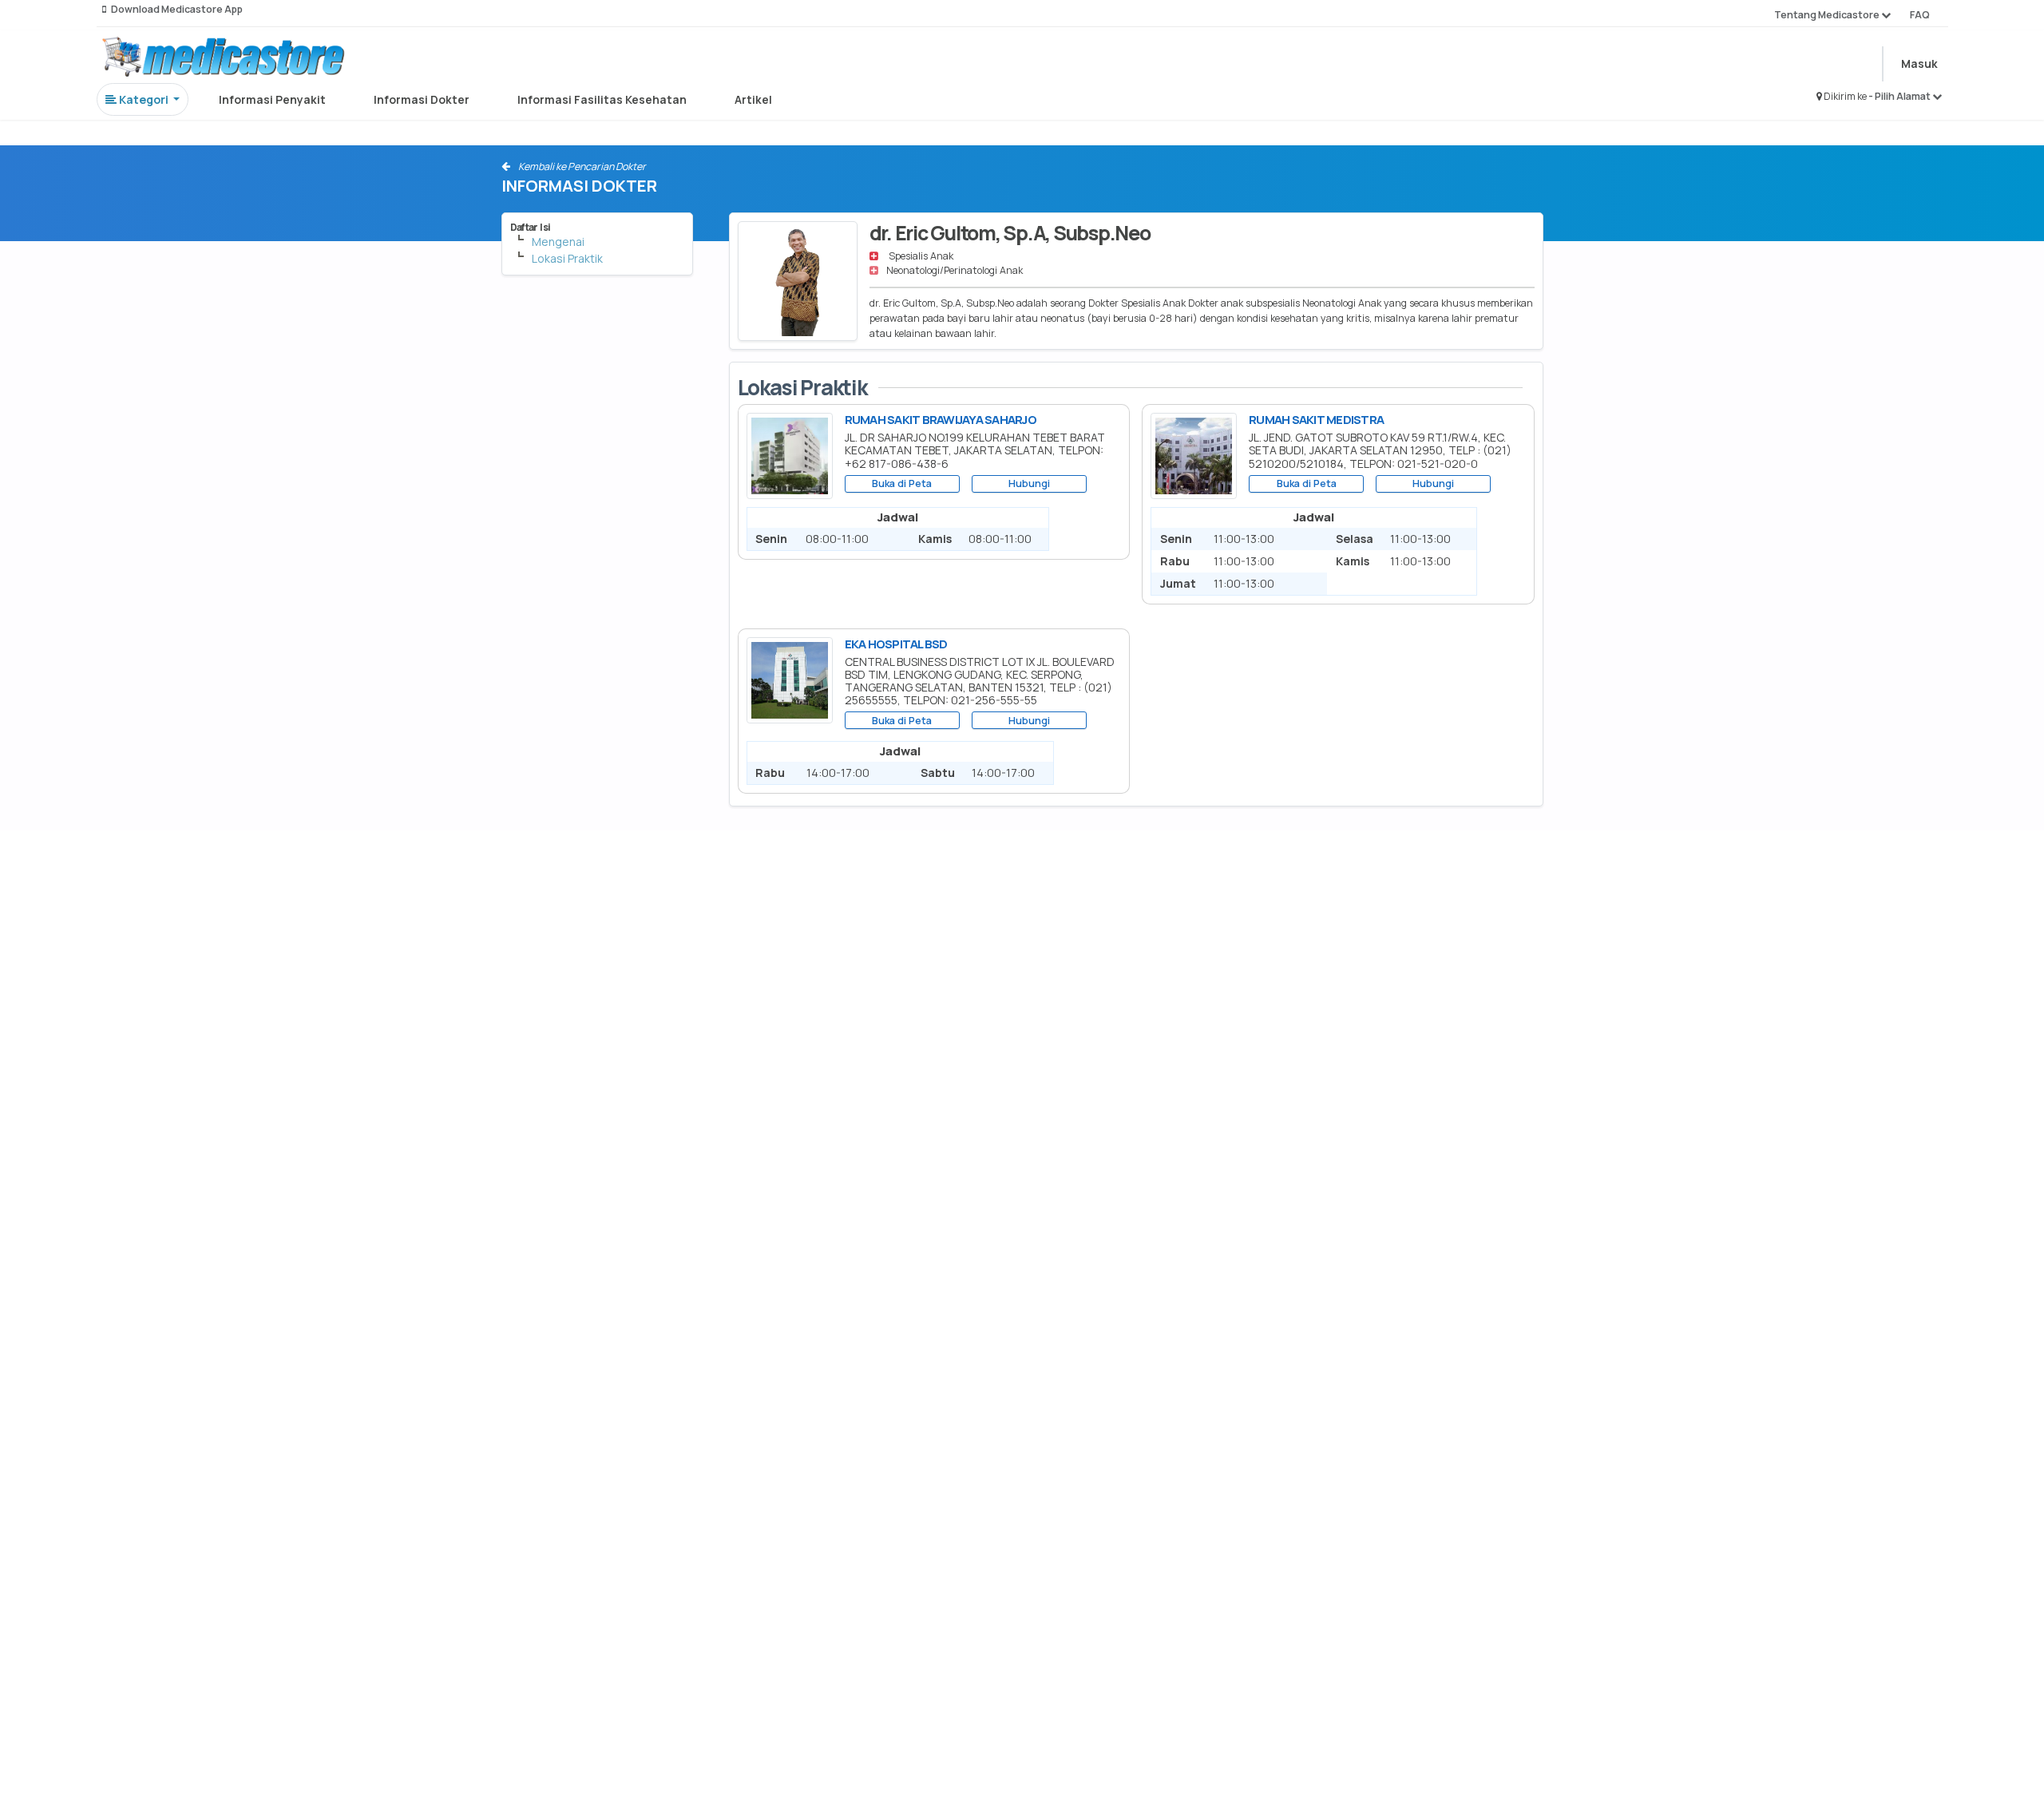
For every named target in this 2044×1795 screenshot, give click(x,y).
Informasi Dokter (422, 99)
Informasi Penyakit (272, 99)
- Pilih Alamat (1900, 96)
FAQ (1920, 15)
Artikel (753, 99)
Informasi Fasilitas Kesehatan (602, 99)
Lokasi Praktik (567, 258)
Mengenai (558, 242)
